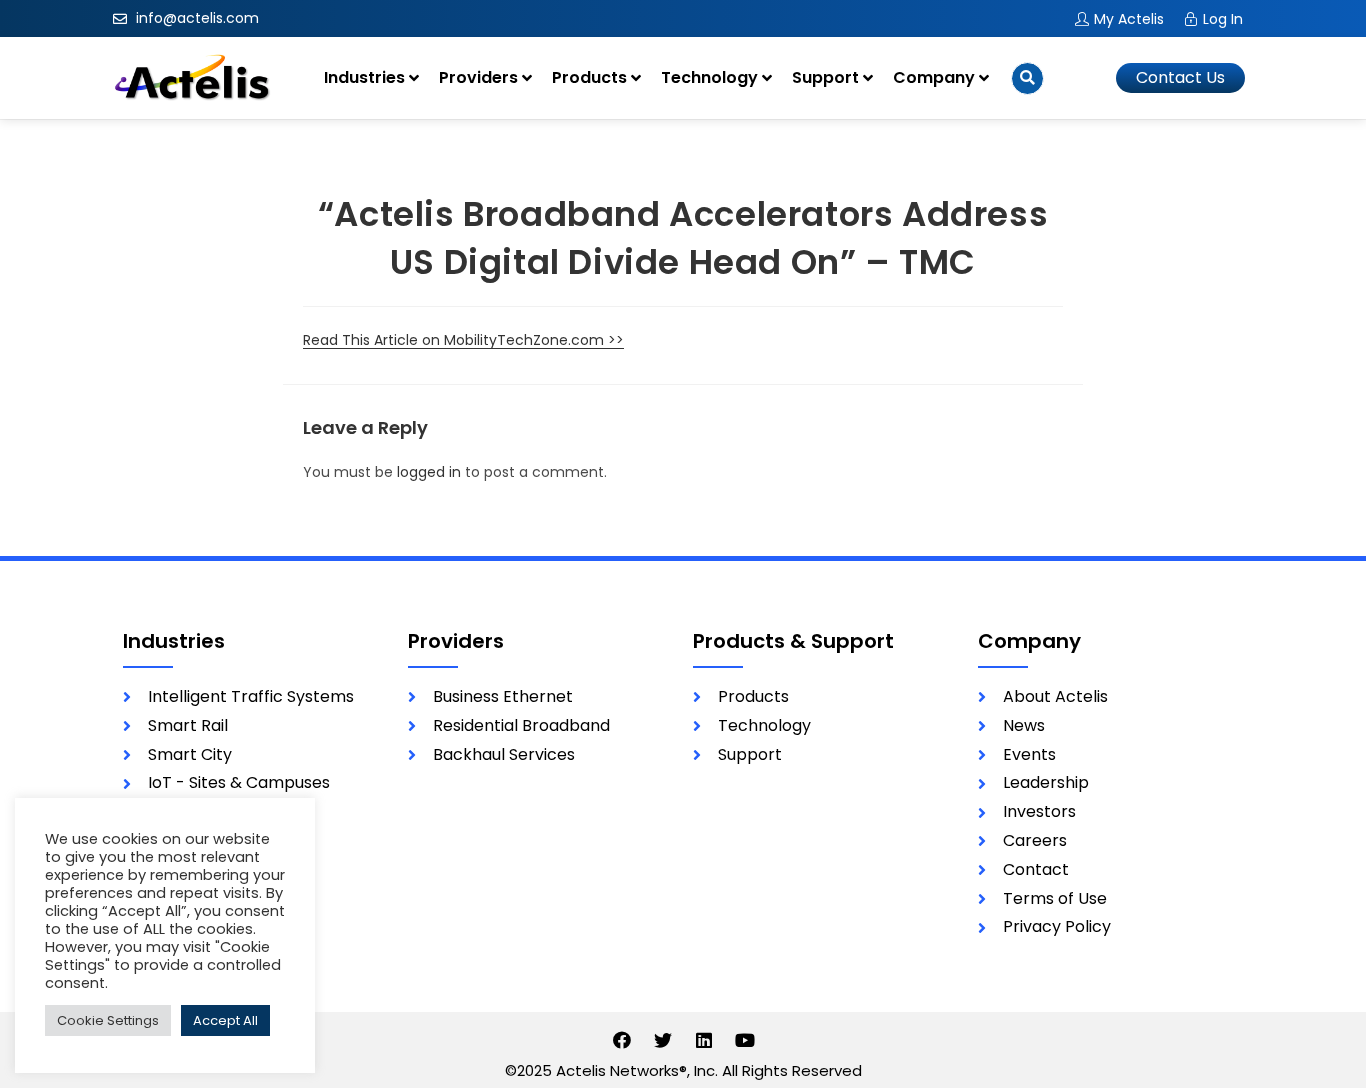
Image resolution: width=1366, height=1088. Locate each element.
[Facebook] (622, 1040)
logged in (429, 472)
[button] (1180, 78)
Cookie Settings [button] (108, 1020)
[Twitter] (663, 1040)
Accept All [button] (225, 1020)
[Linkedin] (704, 1040)
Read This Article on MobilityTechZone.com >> (463, 340)
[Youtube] (745, 1040)
